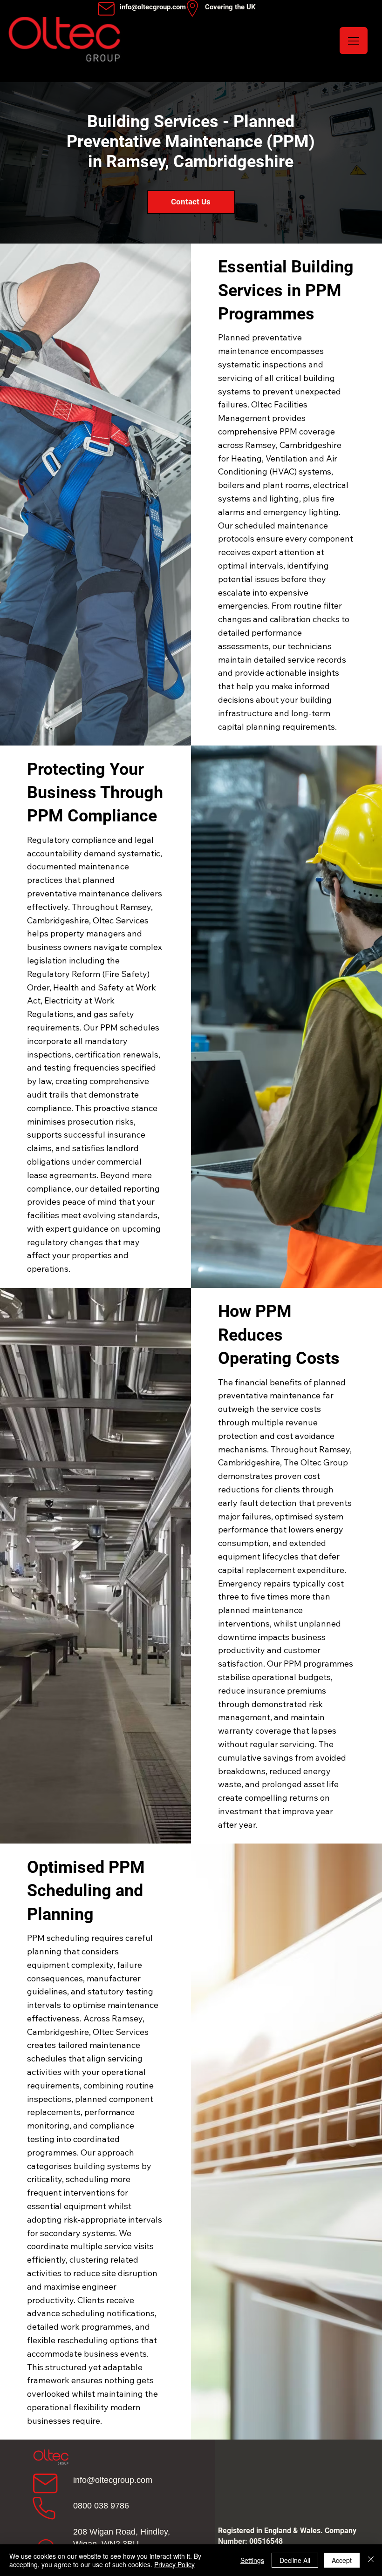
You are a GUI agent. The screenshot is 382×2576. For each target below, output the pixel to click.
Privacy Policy (174, 2564)
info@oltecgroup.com (113, 2480)
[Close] (371, 2560)
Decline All (295, 2560)
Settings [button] (252, 2560)
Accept (342, 2560)
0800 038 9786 (101, 2506)
